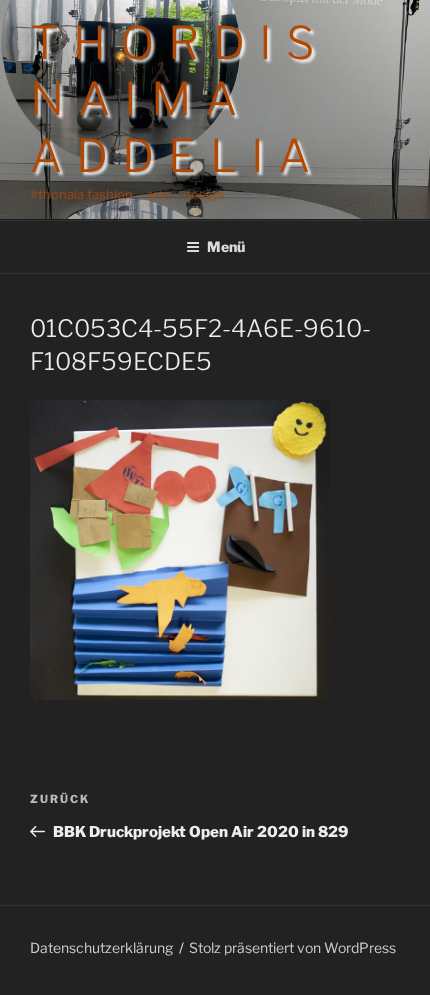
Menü (226, 246)
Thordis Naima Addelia (179, 99)
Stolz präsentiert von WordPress (292, 947)
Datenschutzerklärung (101, 947)
